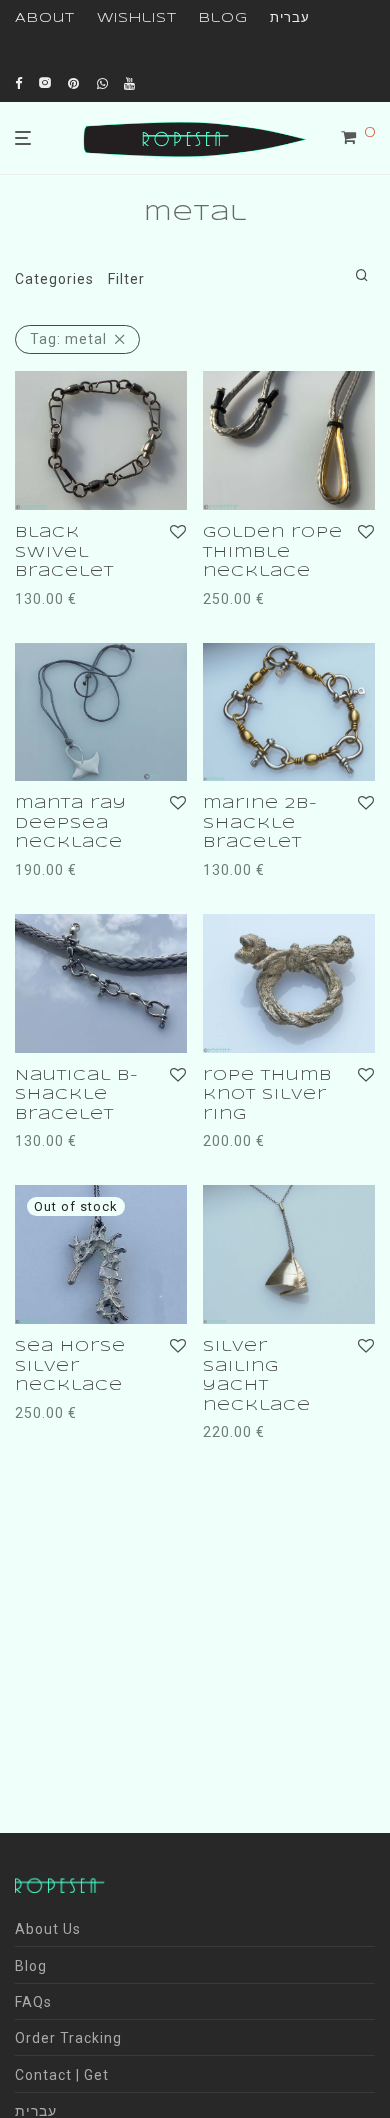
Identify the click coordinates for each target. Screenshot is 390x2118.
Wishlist (137, 18)
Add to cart (49, 599)
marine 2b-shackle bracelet (260, 823)
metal (68, 339)
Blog (223, 18)
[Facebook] (19, 82)
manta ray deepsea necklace (71, 823)
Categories (54, 279)
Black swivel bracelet (64, 552)
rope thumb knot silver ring (267, 1095)
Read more (48, 1413)
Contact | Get (62, 2075)
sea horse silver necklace (70, 1366)
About (45, 18)
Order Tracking (68, 2038)
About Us (48, 1929)
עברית (290, 18)
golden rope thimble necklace (273, 552)
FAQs (33, 2002)
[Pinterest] (75, 82)
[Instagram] (45, 82)
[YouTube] (131, 82)
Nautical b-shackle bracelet (77, 1095)
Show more (50, 625)
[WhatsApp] (103, 82)
